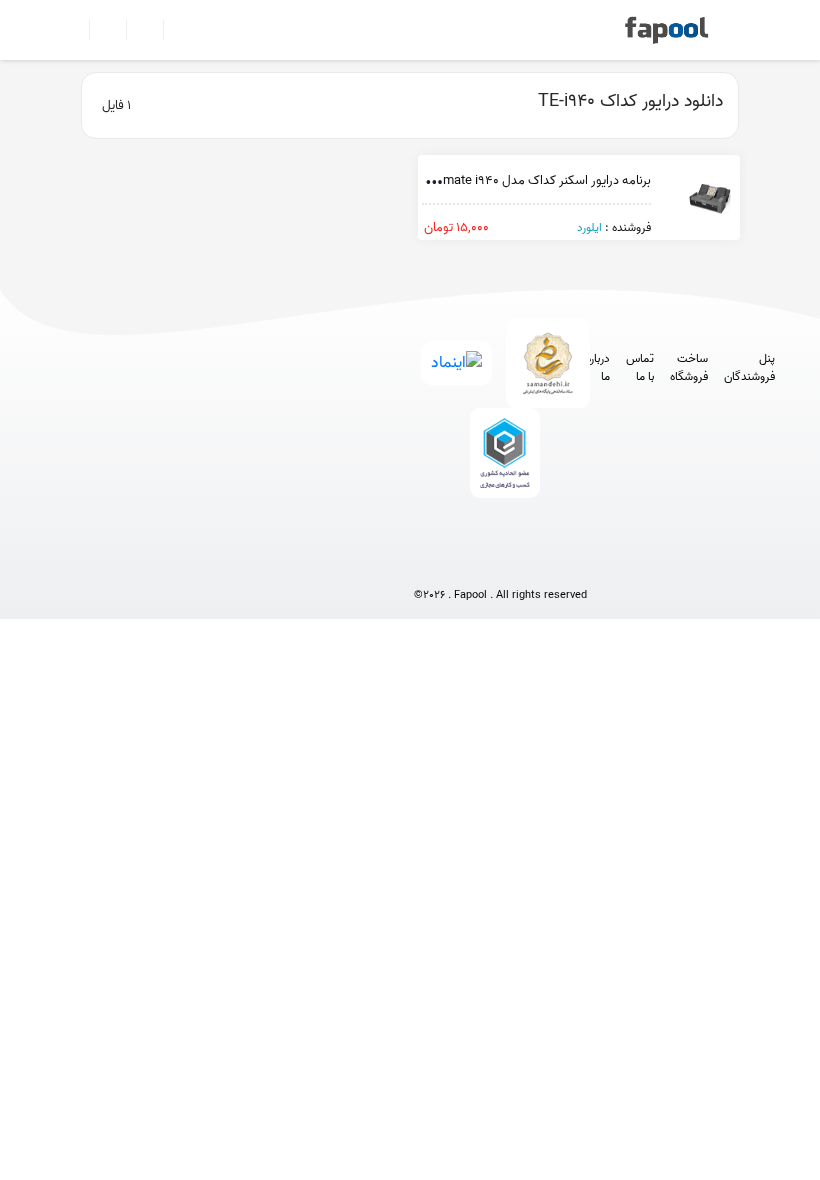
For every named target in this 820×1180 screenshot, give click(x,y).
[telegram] (463, 561)
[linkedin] (574, 561)
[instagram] (500, 561)
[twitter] (537, 561)
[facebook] (426, 561)
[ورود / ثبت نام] (99, 30)
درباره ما (598, 368)
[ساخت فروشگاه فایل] (136, 30)
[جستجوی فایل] (173, 30)
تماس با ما (640, 368)
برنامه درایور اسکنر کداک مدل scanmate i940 (533, 180)
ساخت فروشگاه (689, 368)
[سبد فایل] (73, 30)
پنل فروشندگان (749, 368)
